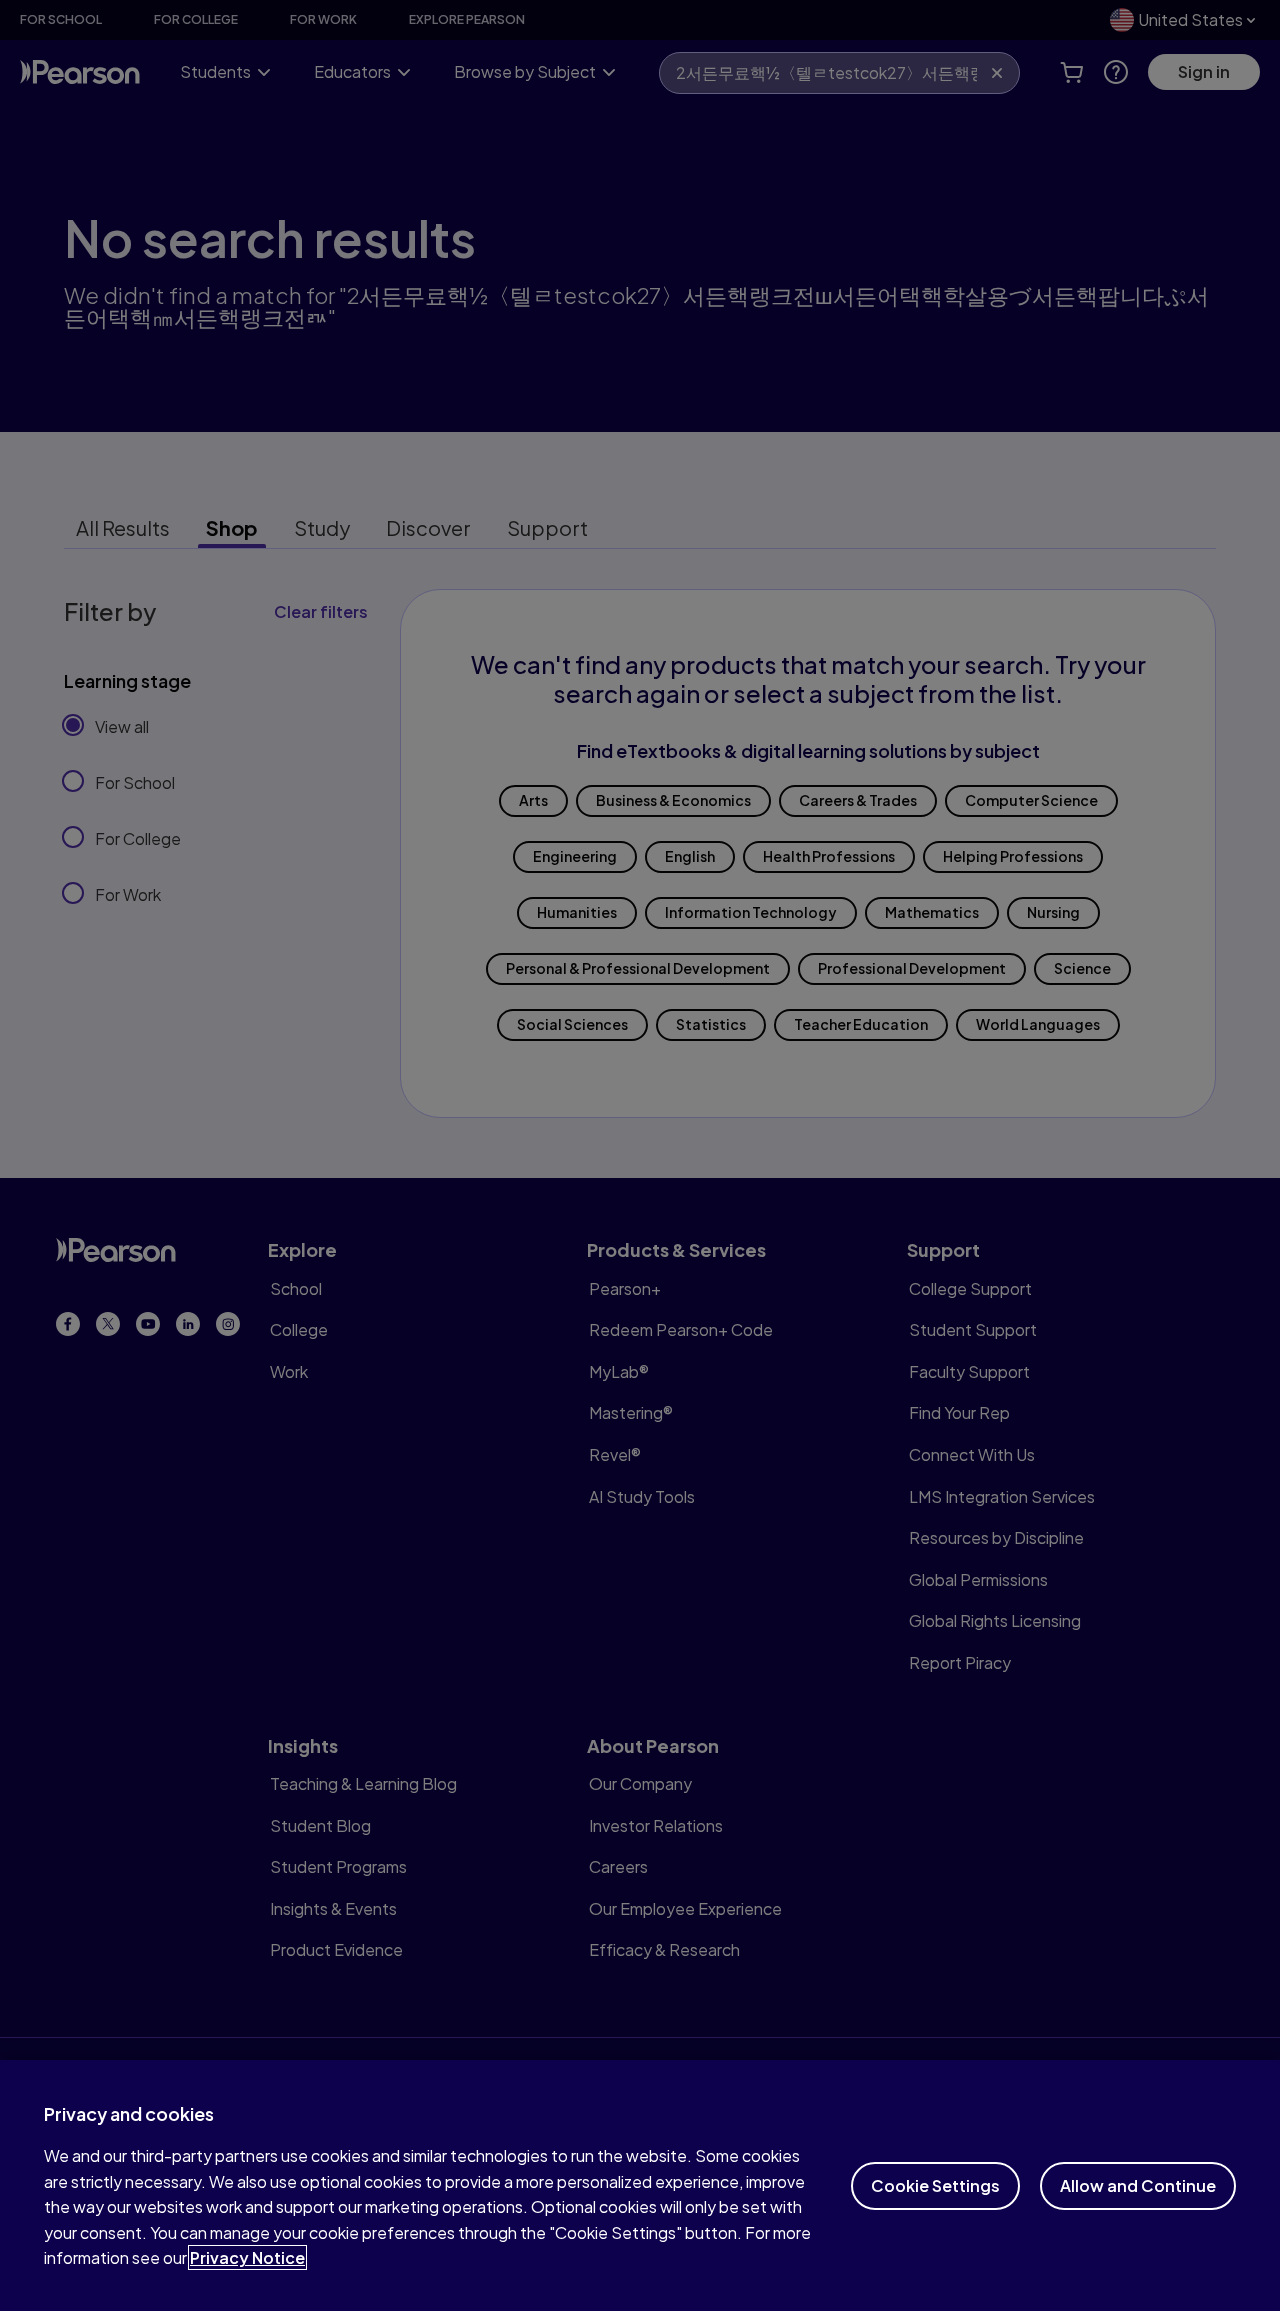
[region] (640, 2185)
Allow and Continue (1138, 2185)
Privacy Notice (247, 2257)
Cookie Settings (935, 2185)
